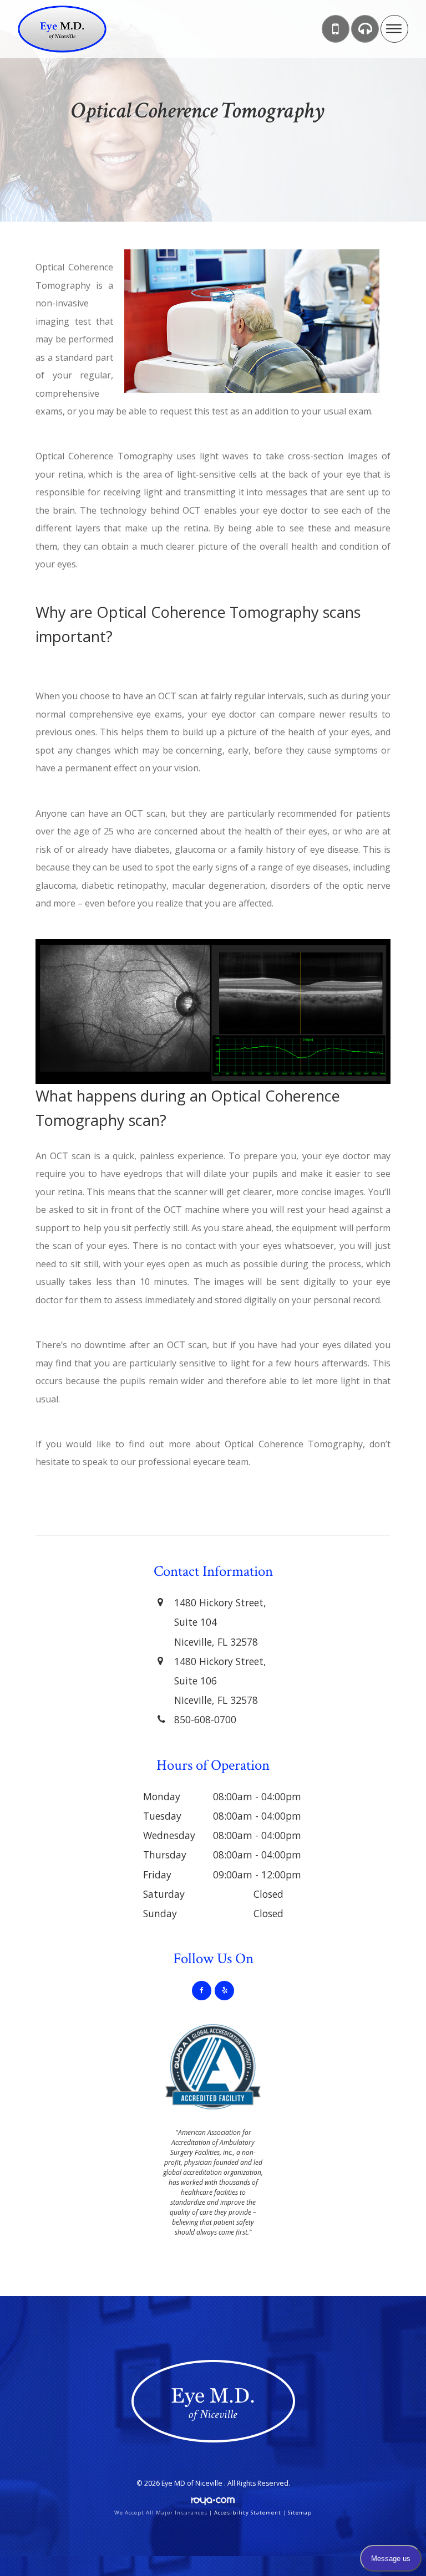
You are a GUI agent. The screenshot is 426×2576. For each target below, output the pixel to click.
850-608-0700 (205, 1719)
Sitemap (300, 2513)
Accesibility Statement (248, 2513)
